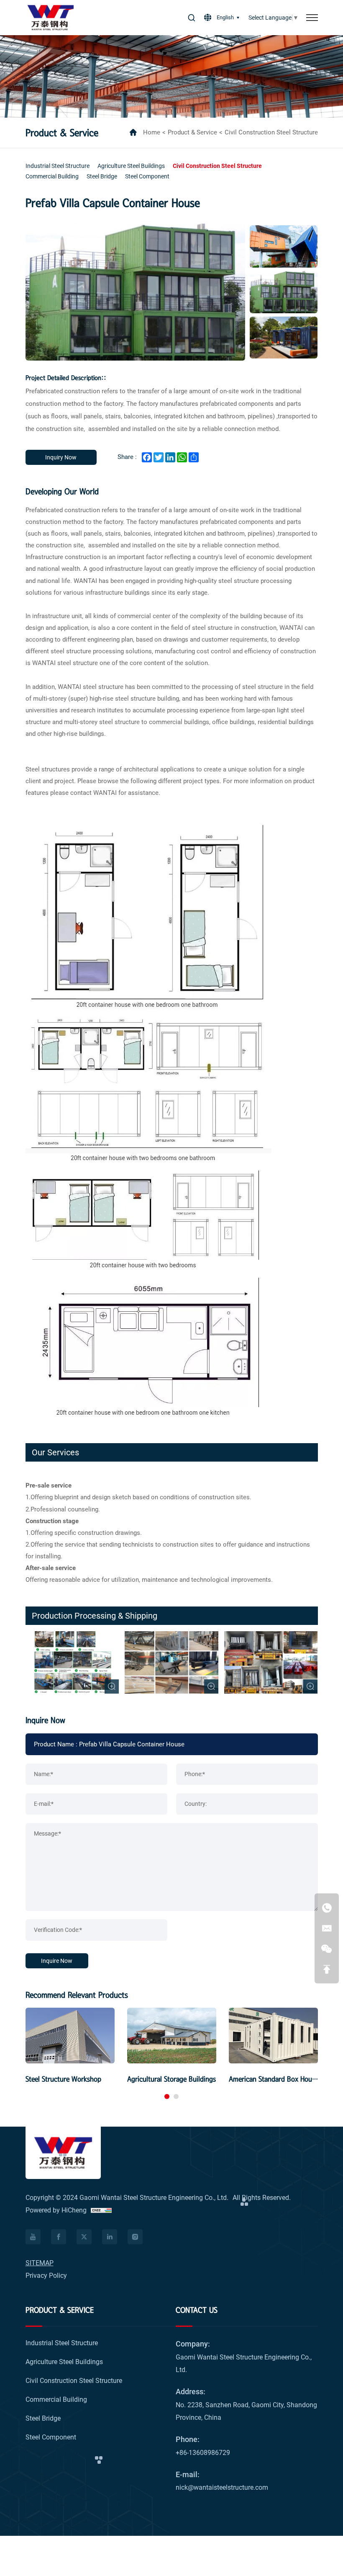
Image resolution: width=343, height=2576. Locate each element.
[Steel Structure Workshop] (70, 2035)
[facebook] (33, 2237)
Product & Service (192, 132)
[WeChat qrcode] (327, 1949)
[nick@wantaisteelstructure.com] (327, 1928)
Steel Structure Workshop (63, 2079)
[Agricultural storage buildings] (172, 2035)
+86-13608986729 (203, 2453)
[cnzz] (101, 2210)
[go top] (327, 1969)
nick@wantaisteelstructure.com (222, 2487)
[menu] (312, 18)
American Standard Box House (274, 2079)
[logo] (51, 18)
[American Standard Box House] (273, 2035)
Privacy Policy (46, 2276)
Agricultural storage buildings (171, 2079)
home (152, 132)
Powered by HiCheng (56, 2210)
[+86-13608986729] (327, 1908)
